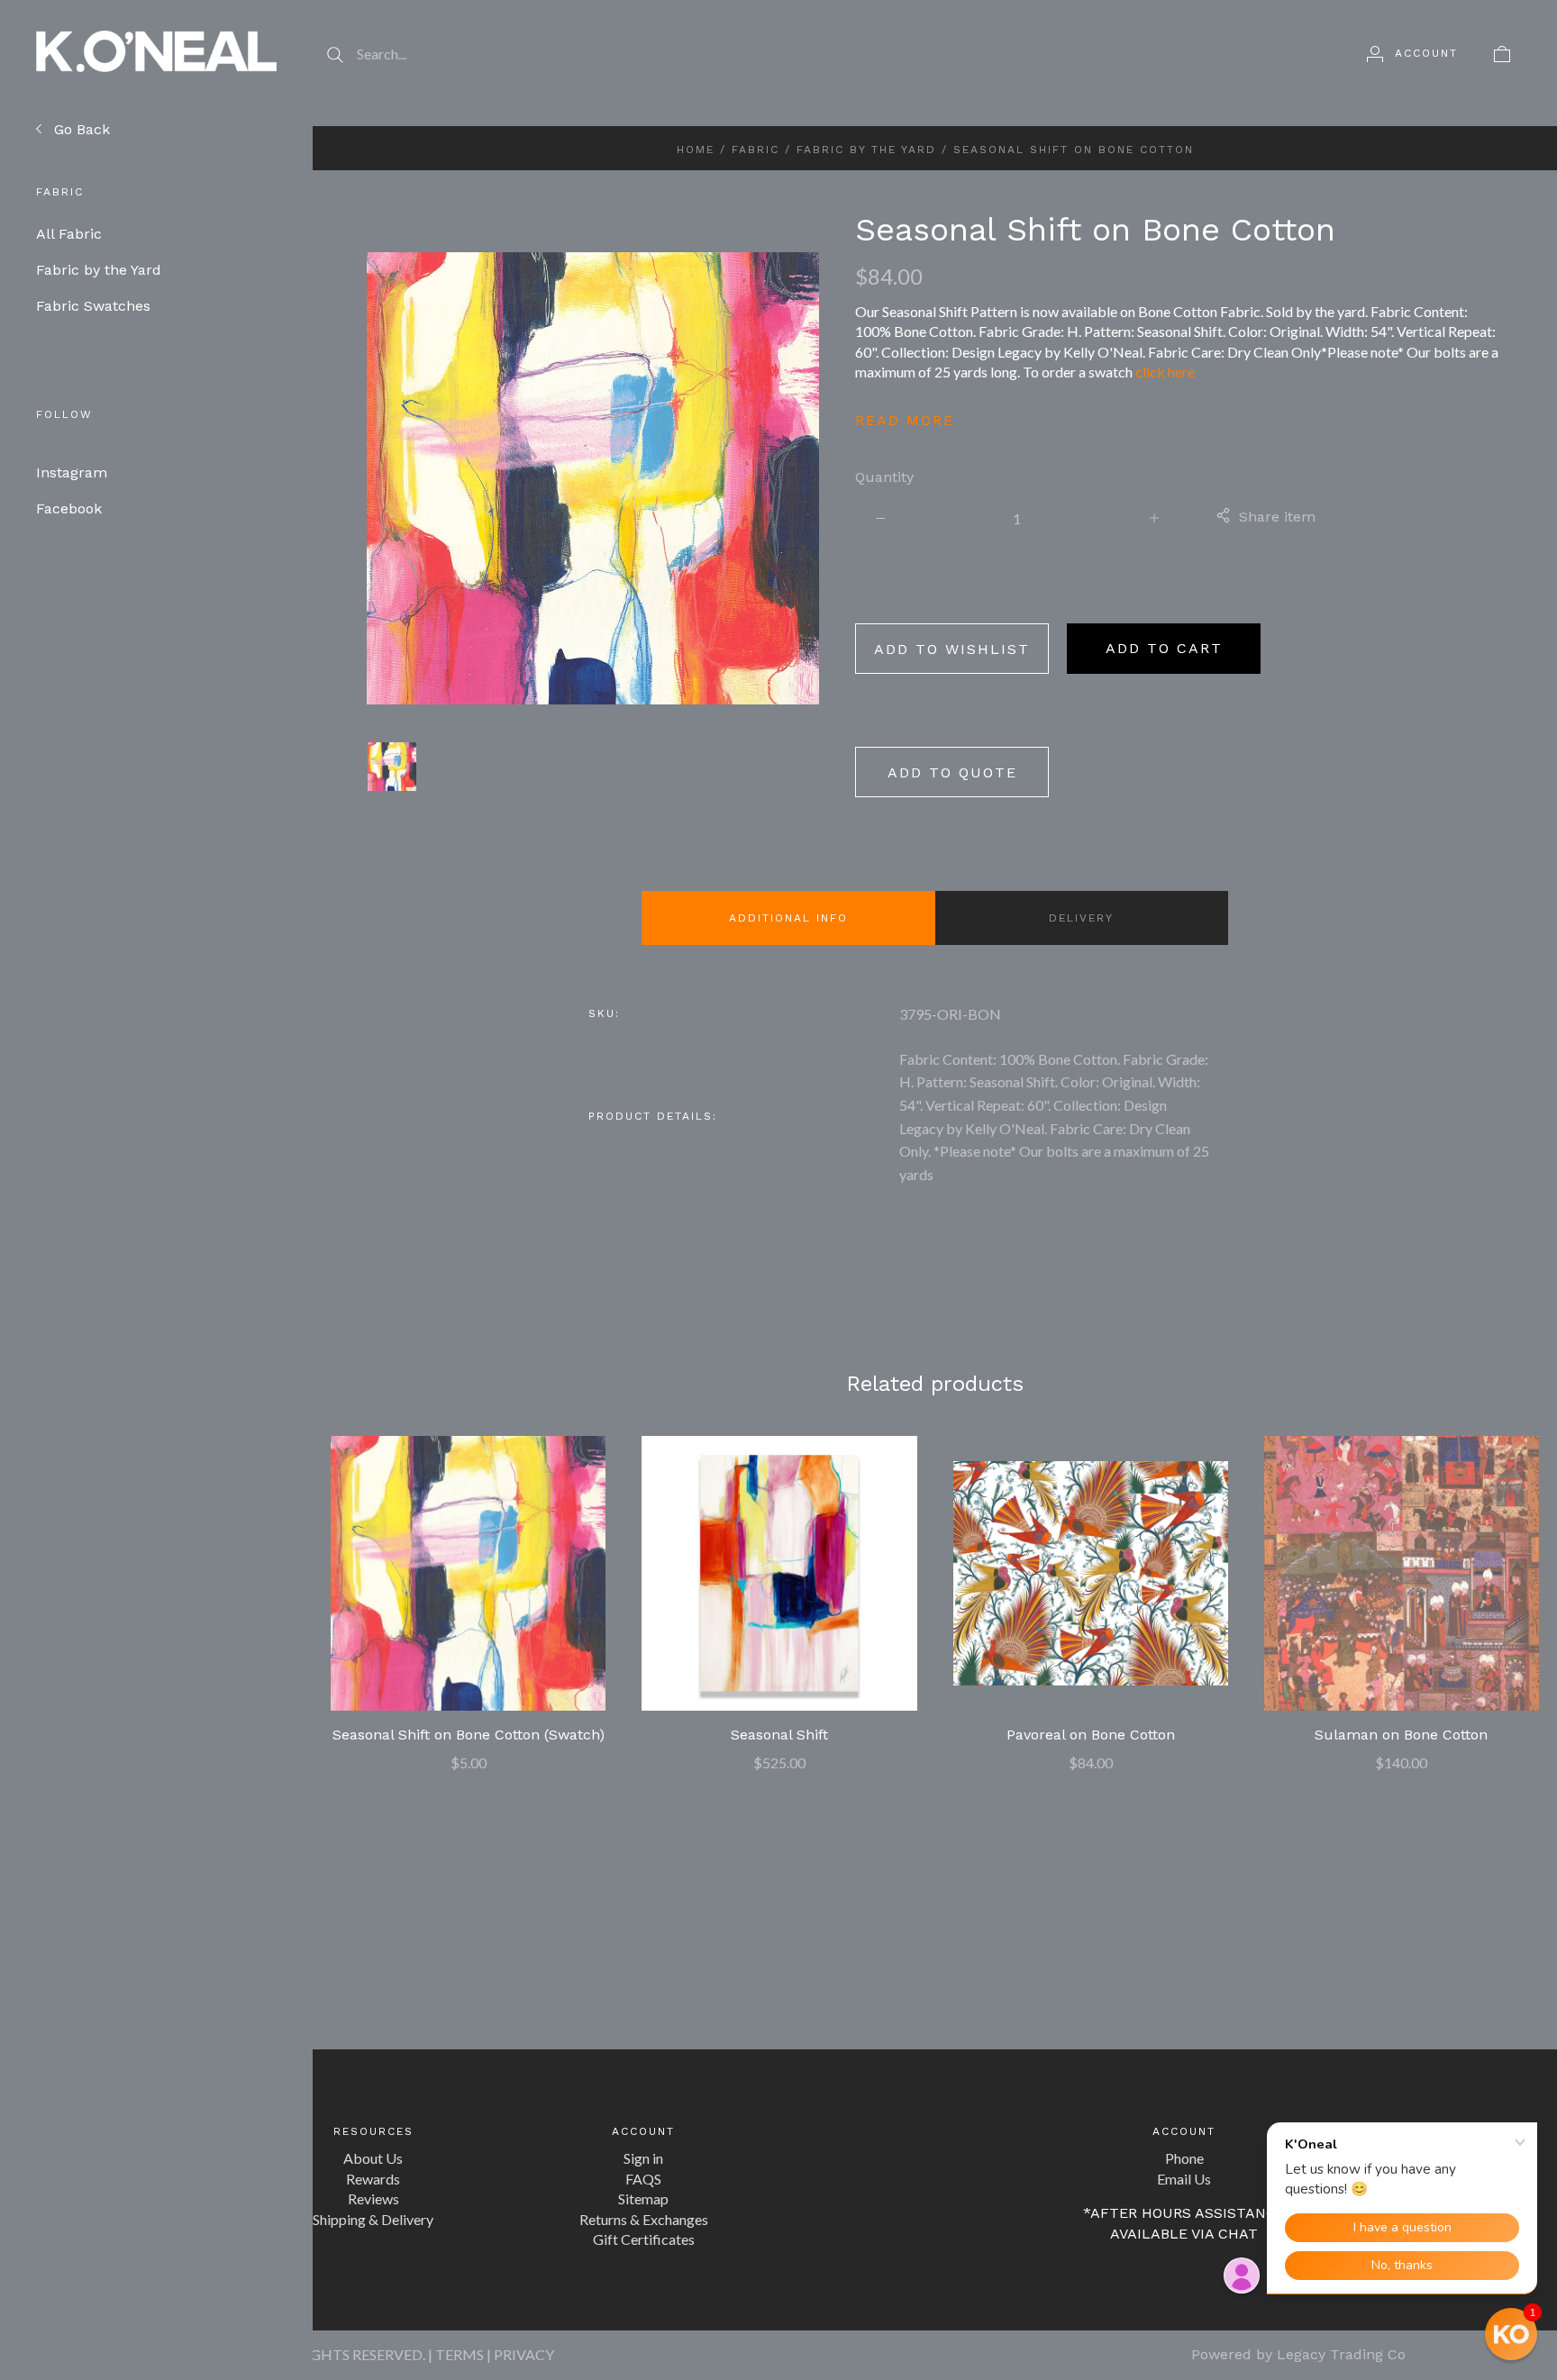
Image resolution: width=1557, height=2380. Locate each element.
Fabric (756, 150)
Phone (1184, 2158)
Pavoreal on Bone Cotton (1091, 1735)
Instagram (72, 472)
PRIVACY (524, 2354)
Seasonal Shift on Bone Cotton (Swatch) (469, 1735)
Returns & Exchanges (644, 2219)
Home (696, 150)
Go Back (80, 129)
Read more (905, 420)
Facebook (69, 509)
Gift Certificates (644, 2239)
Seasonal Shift (779, 1735)
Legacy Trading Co (1341, 2354)
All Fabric (83, 234)
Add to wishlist (952, 649)
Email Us (1184, 2179)
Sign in (643, 2158)
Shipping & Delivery (373, 2219)
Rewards (373, 2179)
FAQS (643, 2179)
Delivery (1081, 918)
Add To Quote (952, 772)
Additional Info (788, 918)
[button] (1511, 2334)
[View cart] (1502, 53)
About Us (373, 2158)
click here (1165, 372)
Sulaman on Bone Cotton (1401, 1735)
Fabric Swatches (106, 306)
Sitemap (643, 2198)
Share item (1277, 517)
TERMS (460, 2354)
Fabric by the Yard (113, 270)
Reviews (373, 2198)
